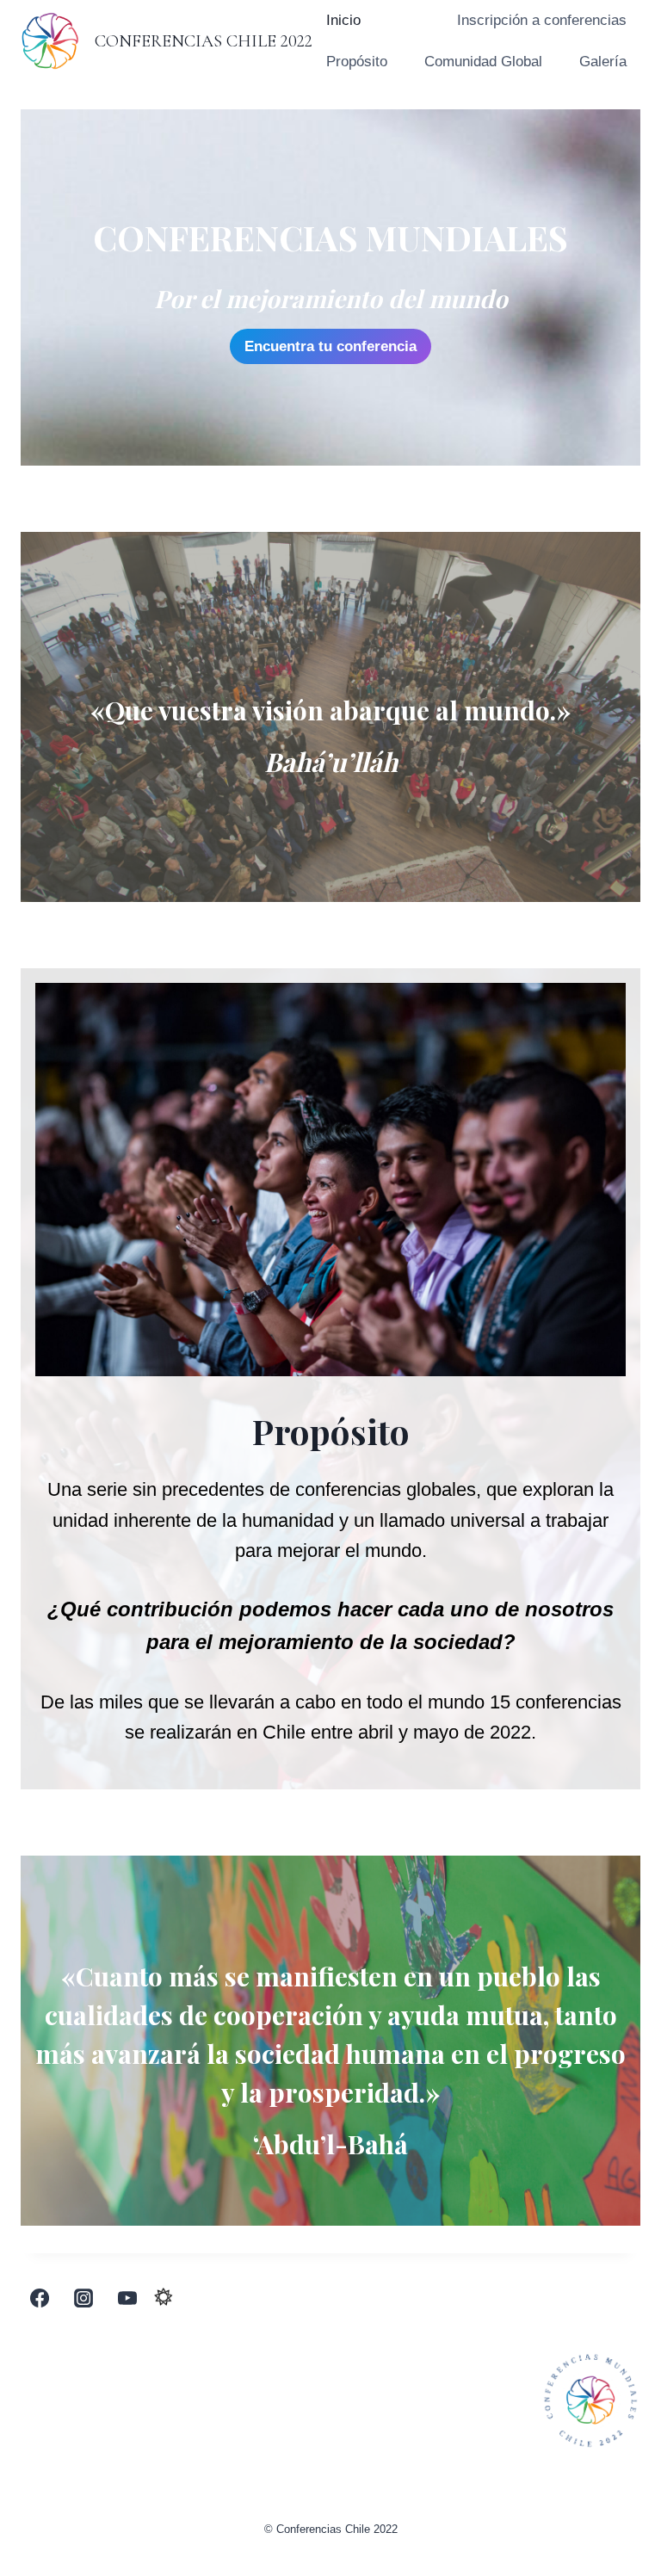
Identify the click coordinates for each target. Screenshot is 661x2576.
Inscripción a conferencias (542, 20)
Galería (603, 62)
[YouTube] (127, 2298)
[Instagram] (83, 2298)
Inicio (343, 20)
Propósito (357, 62)
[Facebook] (40, 2298)
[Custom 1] (164, 2298)
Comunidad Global (483, 62)
